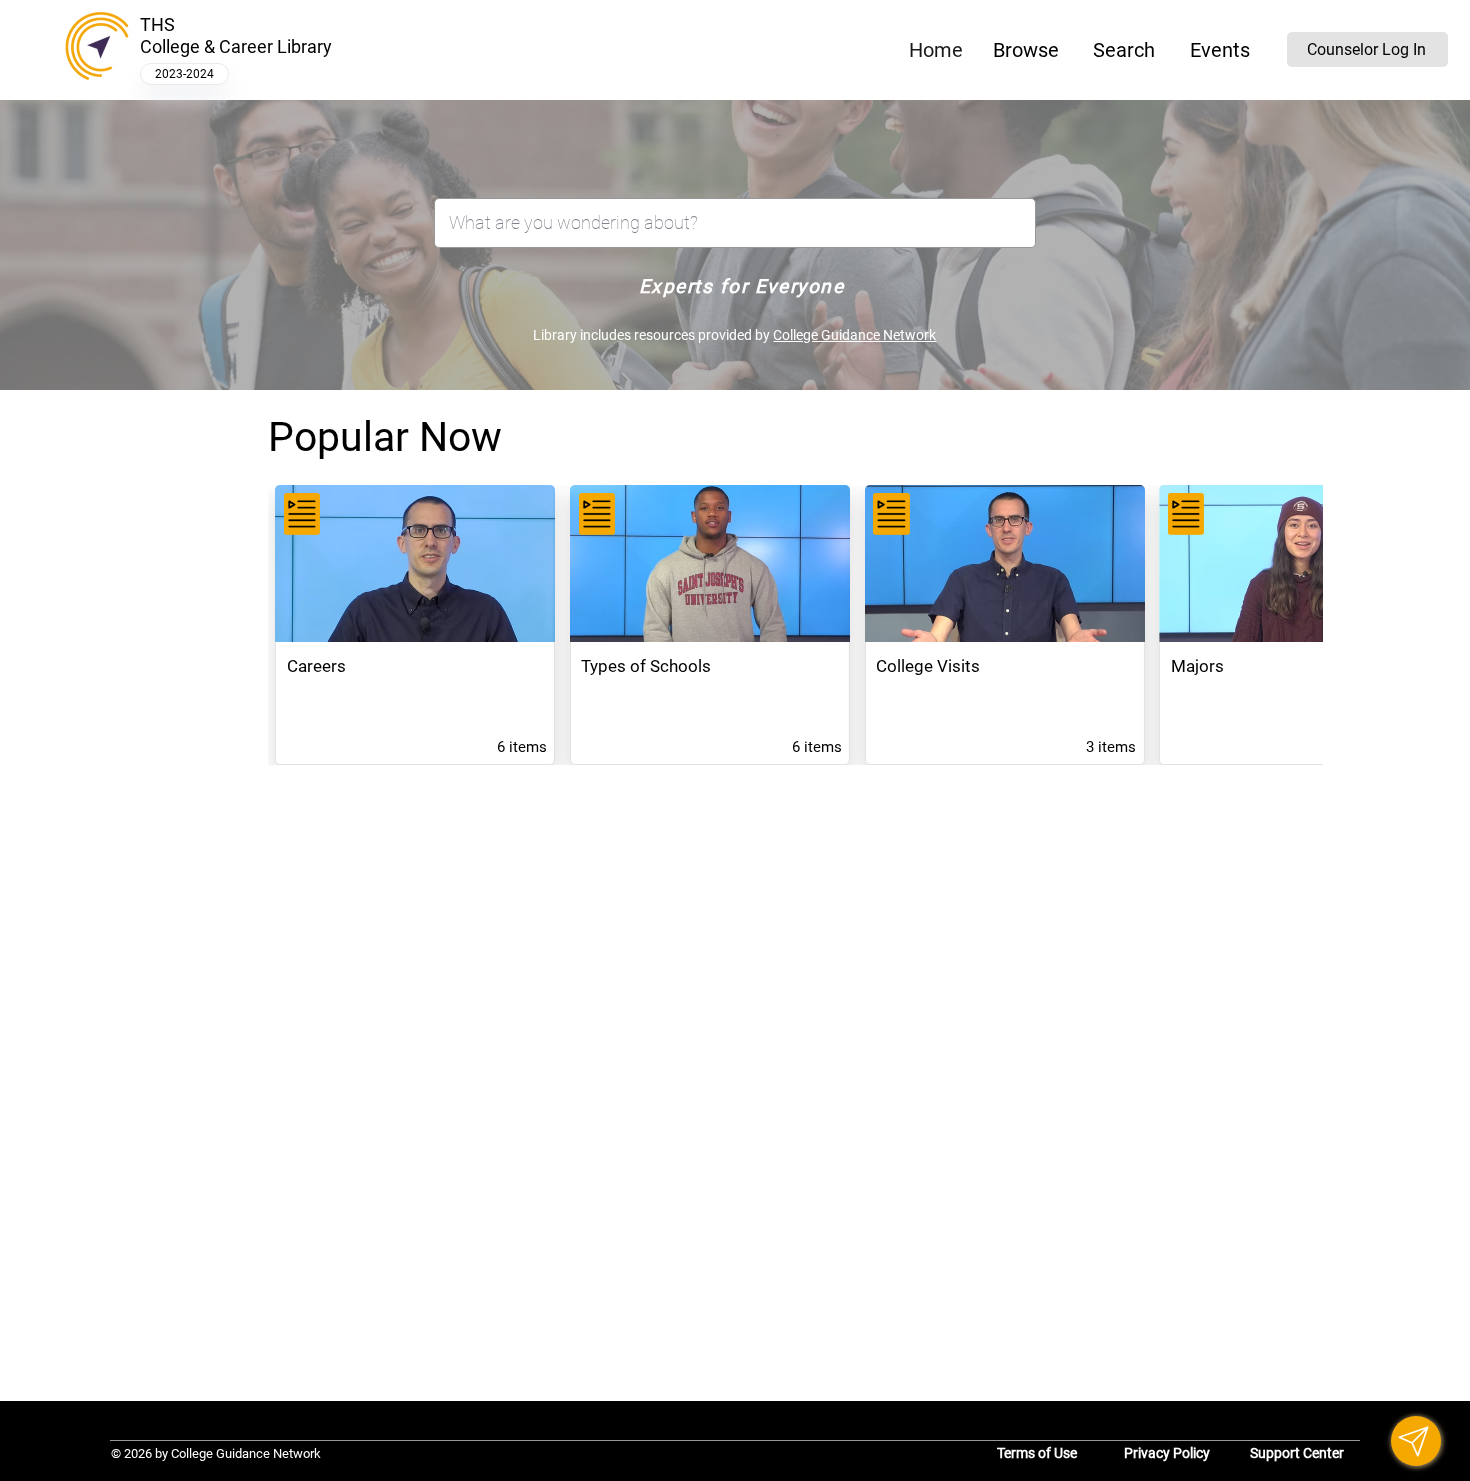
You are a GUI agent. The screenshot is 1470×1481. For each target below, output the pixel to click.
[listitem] (415, 625)
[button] (1026, 50)
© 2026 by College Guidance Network (216, 1453)
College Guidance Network (854, 335)
